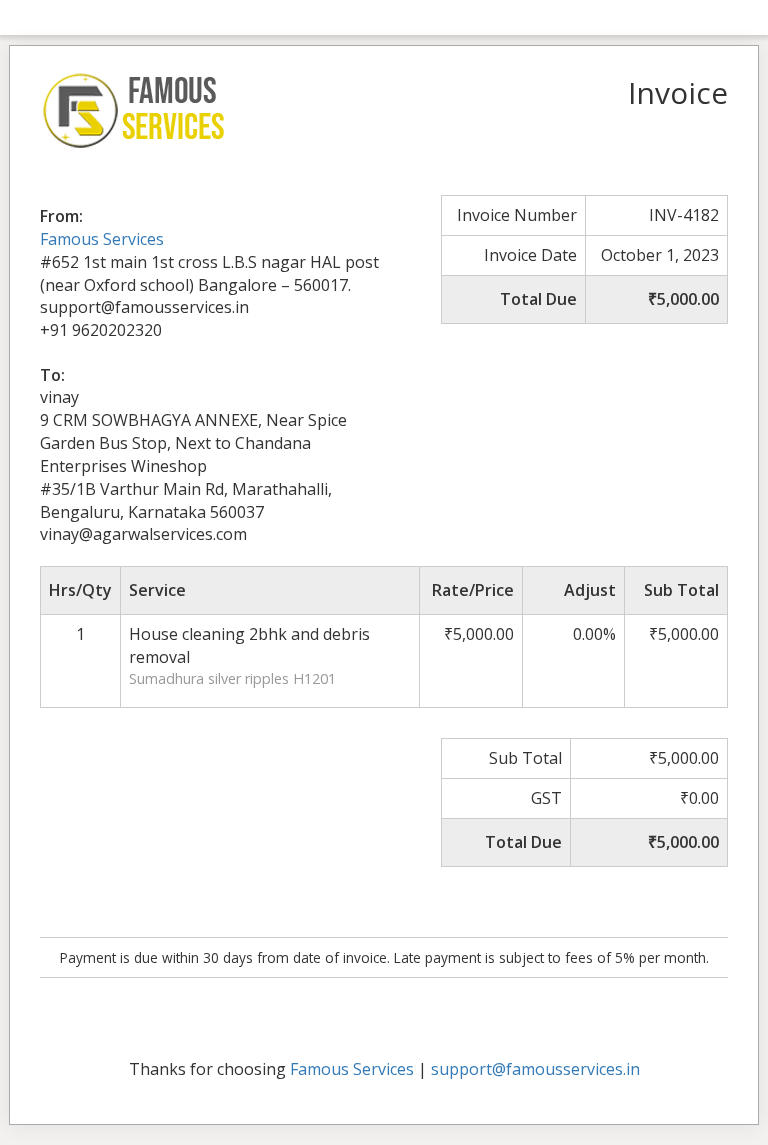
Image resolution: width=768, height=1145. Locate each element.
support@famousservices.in (535, 1069)
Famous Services (102, 239)
